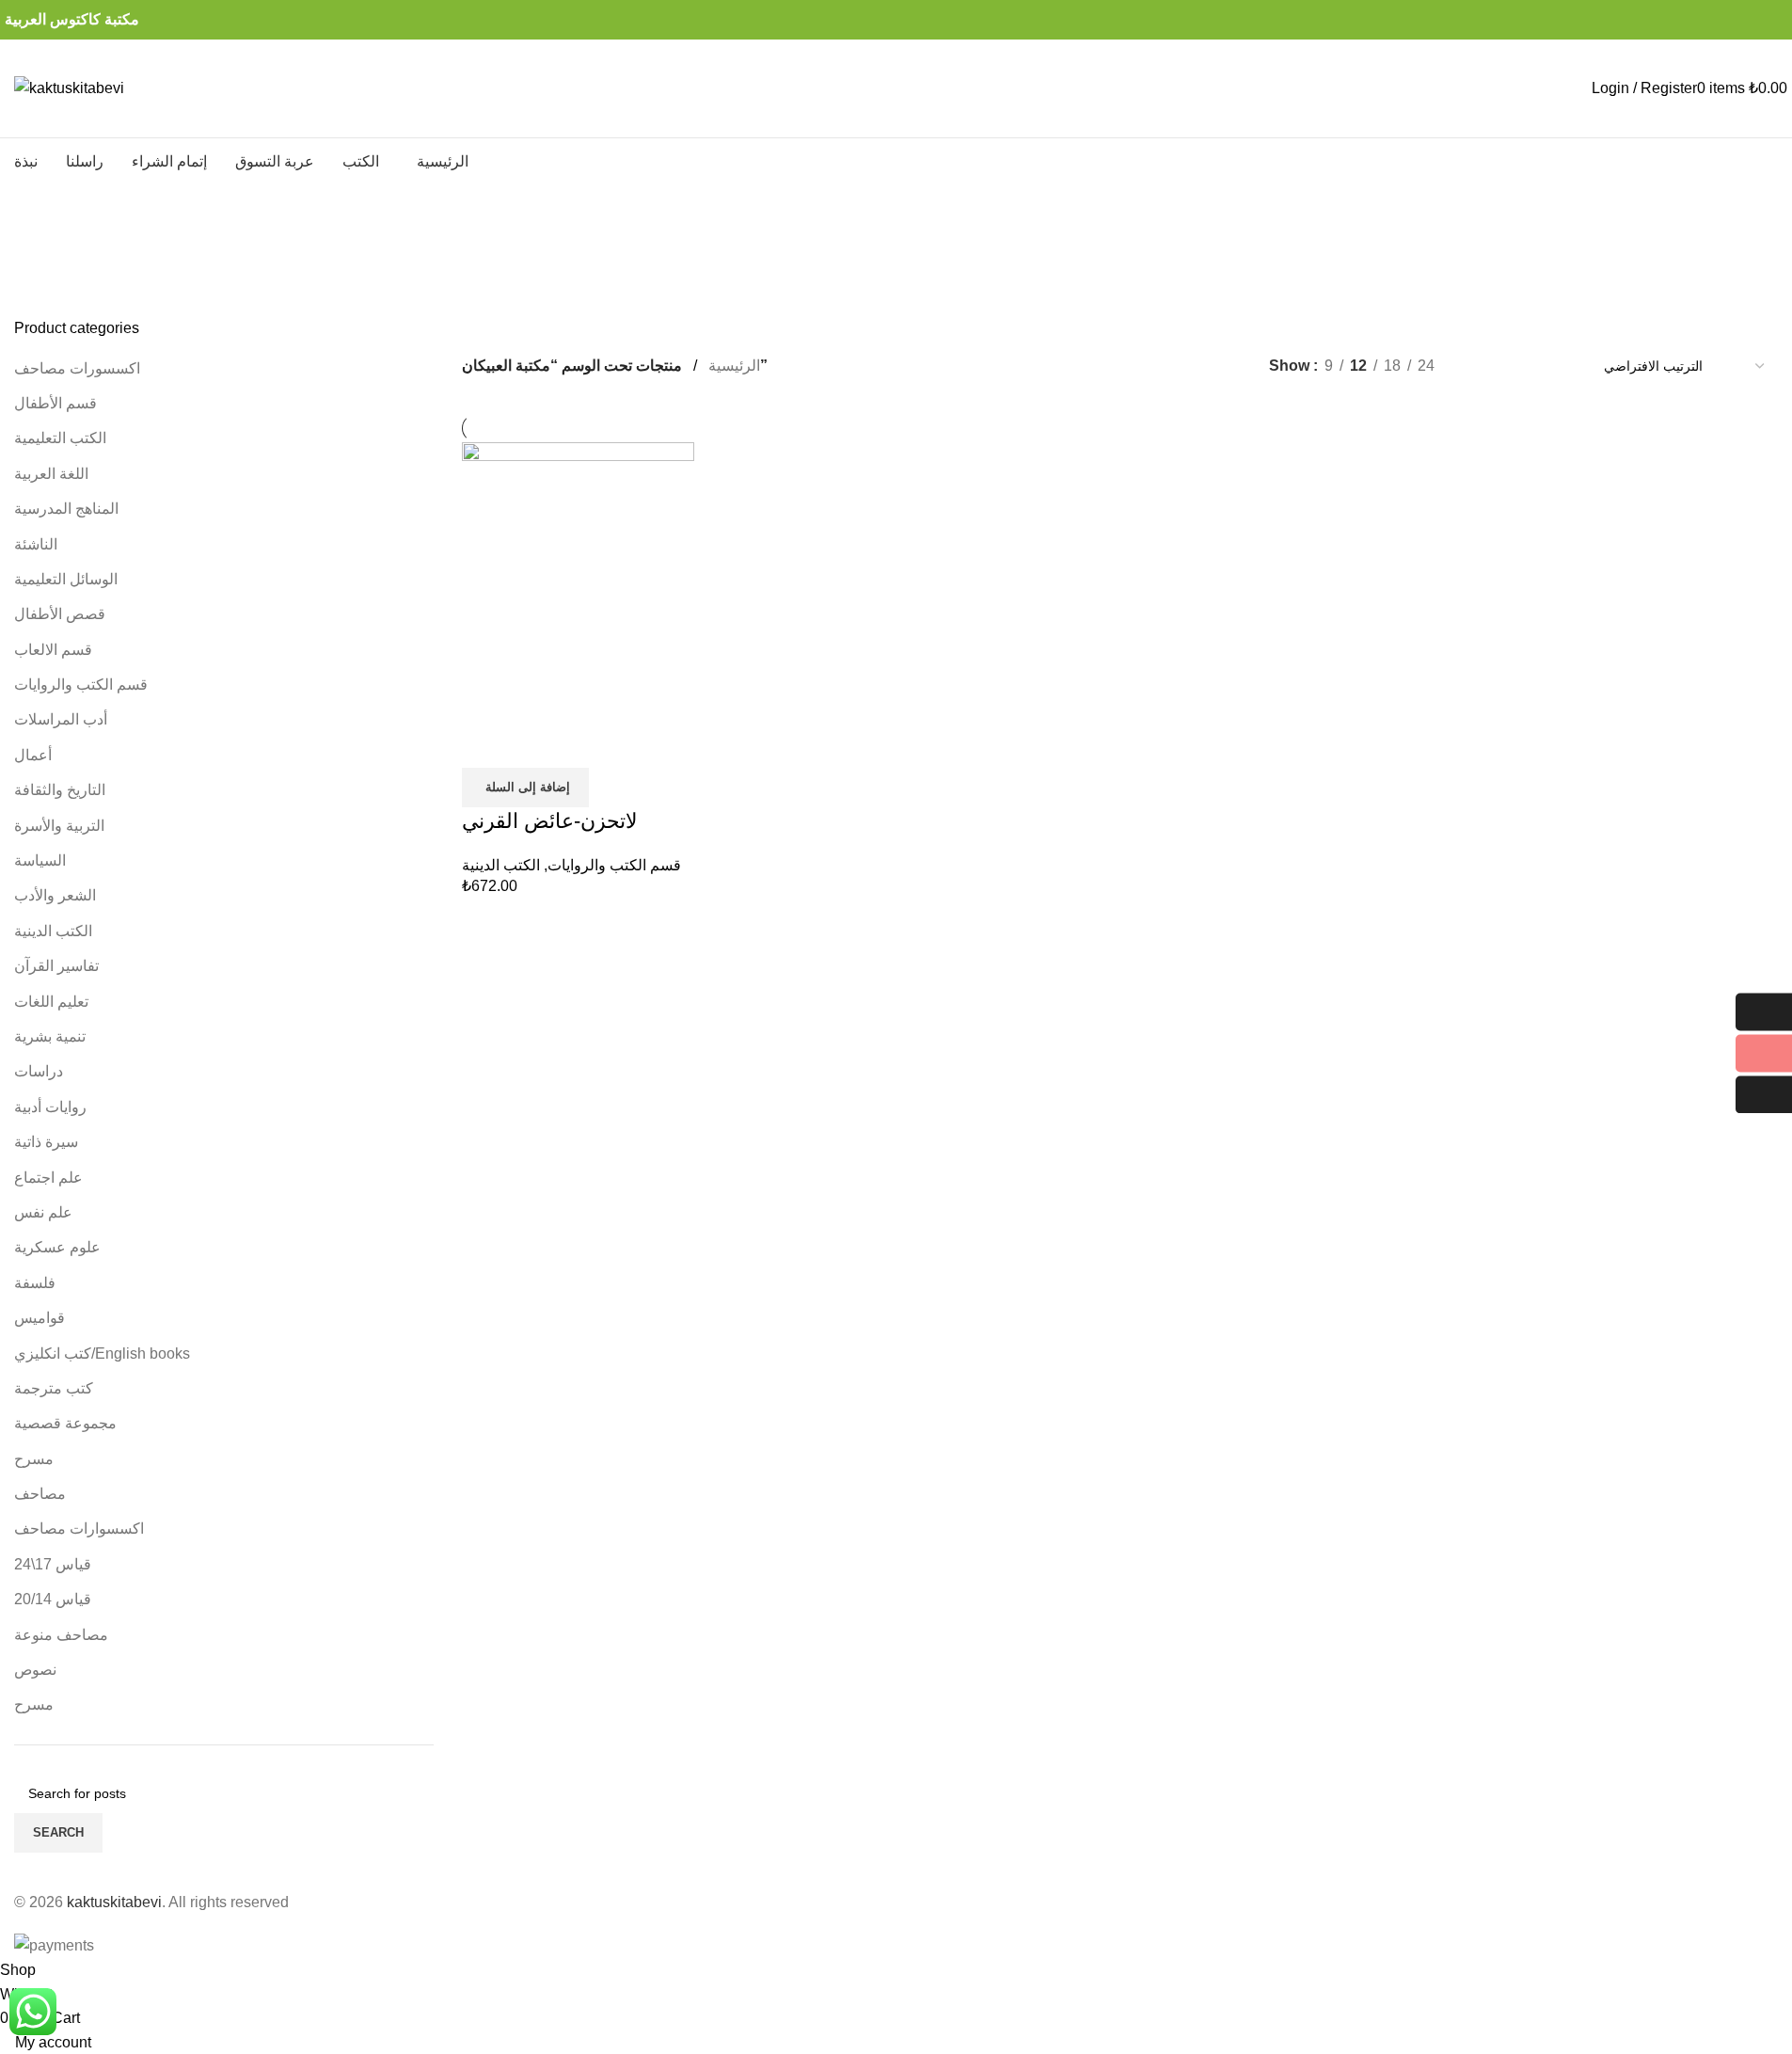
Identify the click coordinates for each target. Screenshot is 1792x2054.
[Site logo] (69, 87)
